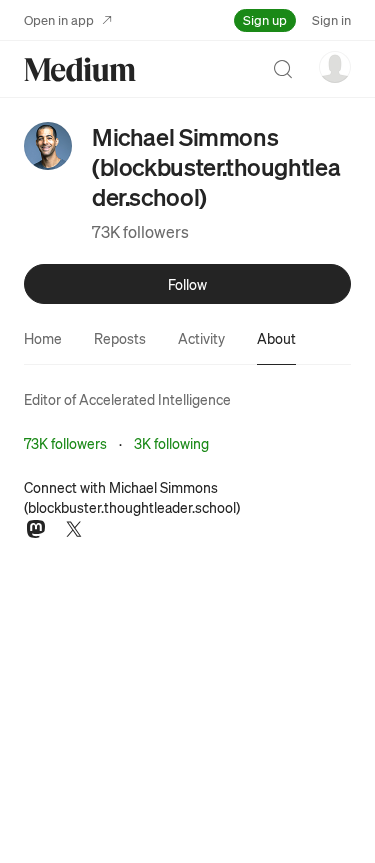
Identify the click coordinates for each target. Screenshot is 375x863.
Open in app (59, 19)
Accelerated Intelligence (155, 399)
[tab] (43, 338)
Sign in (331, 19)
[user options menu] (335, 67)
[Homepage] (80, 69)
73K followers (140, 231)
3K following (171, 443)
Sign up (265, 19)
